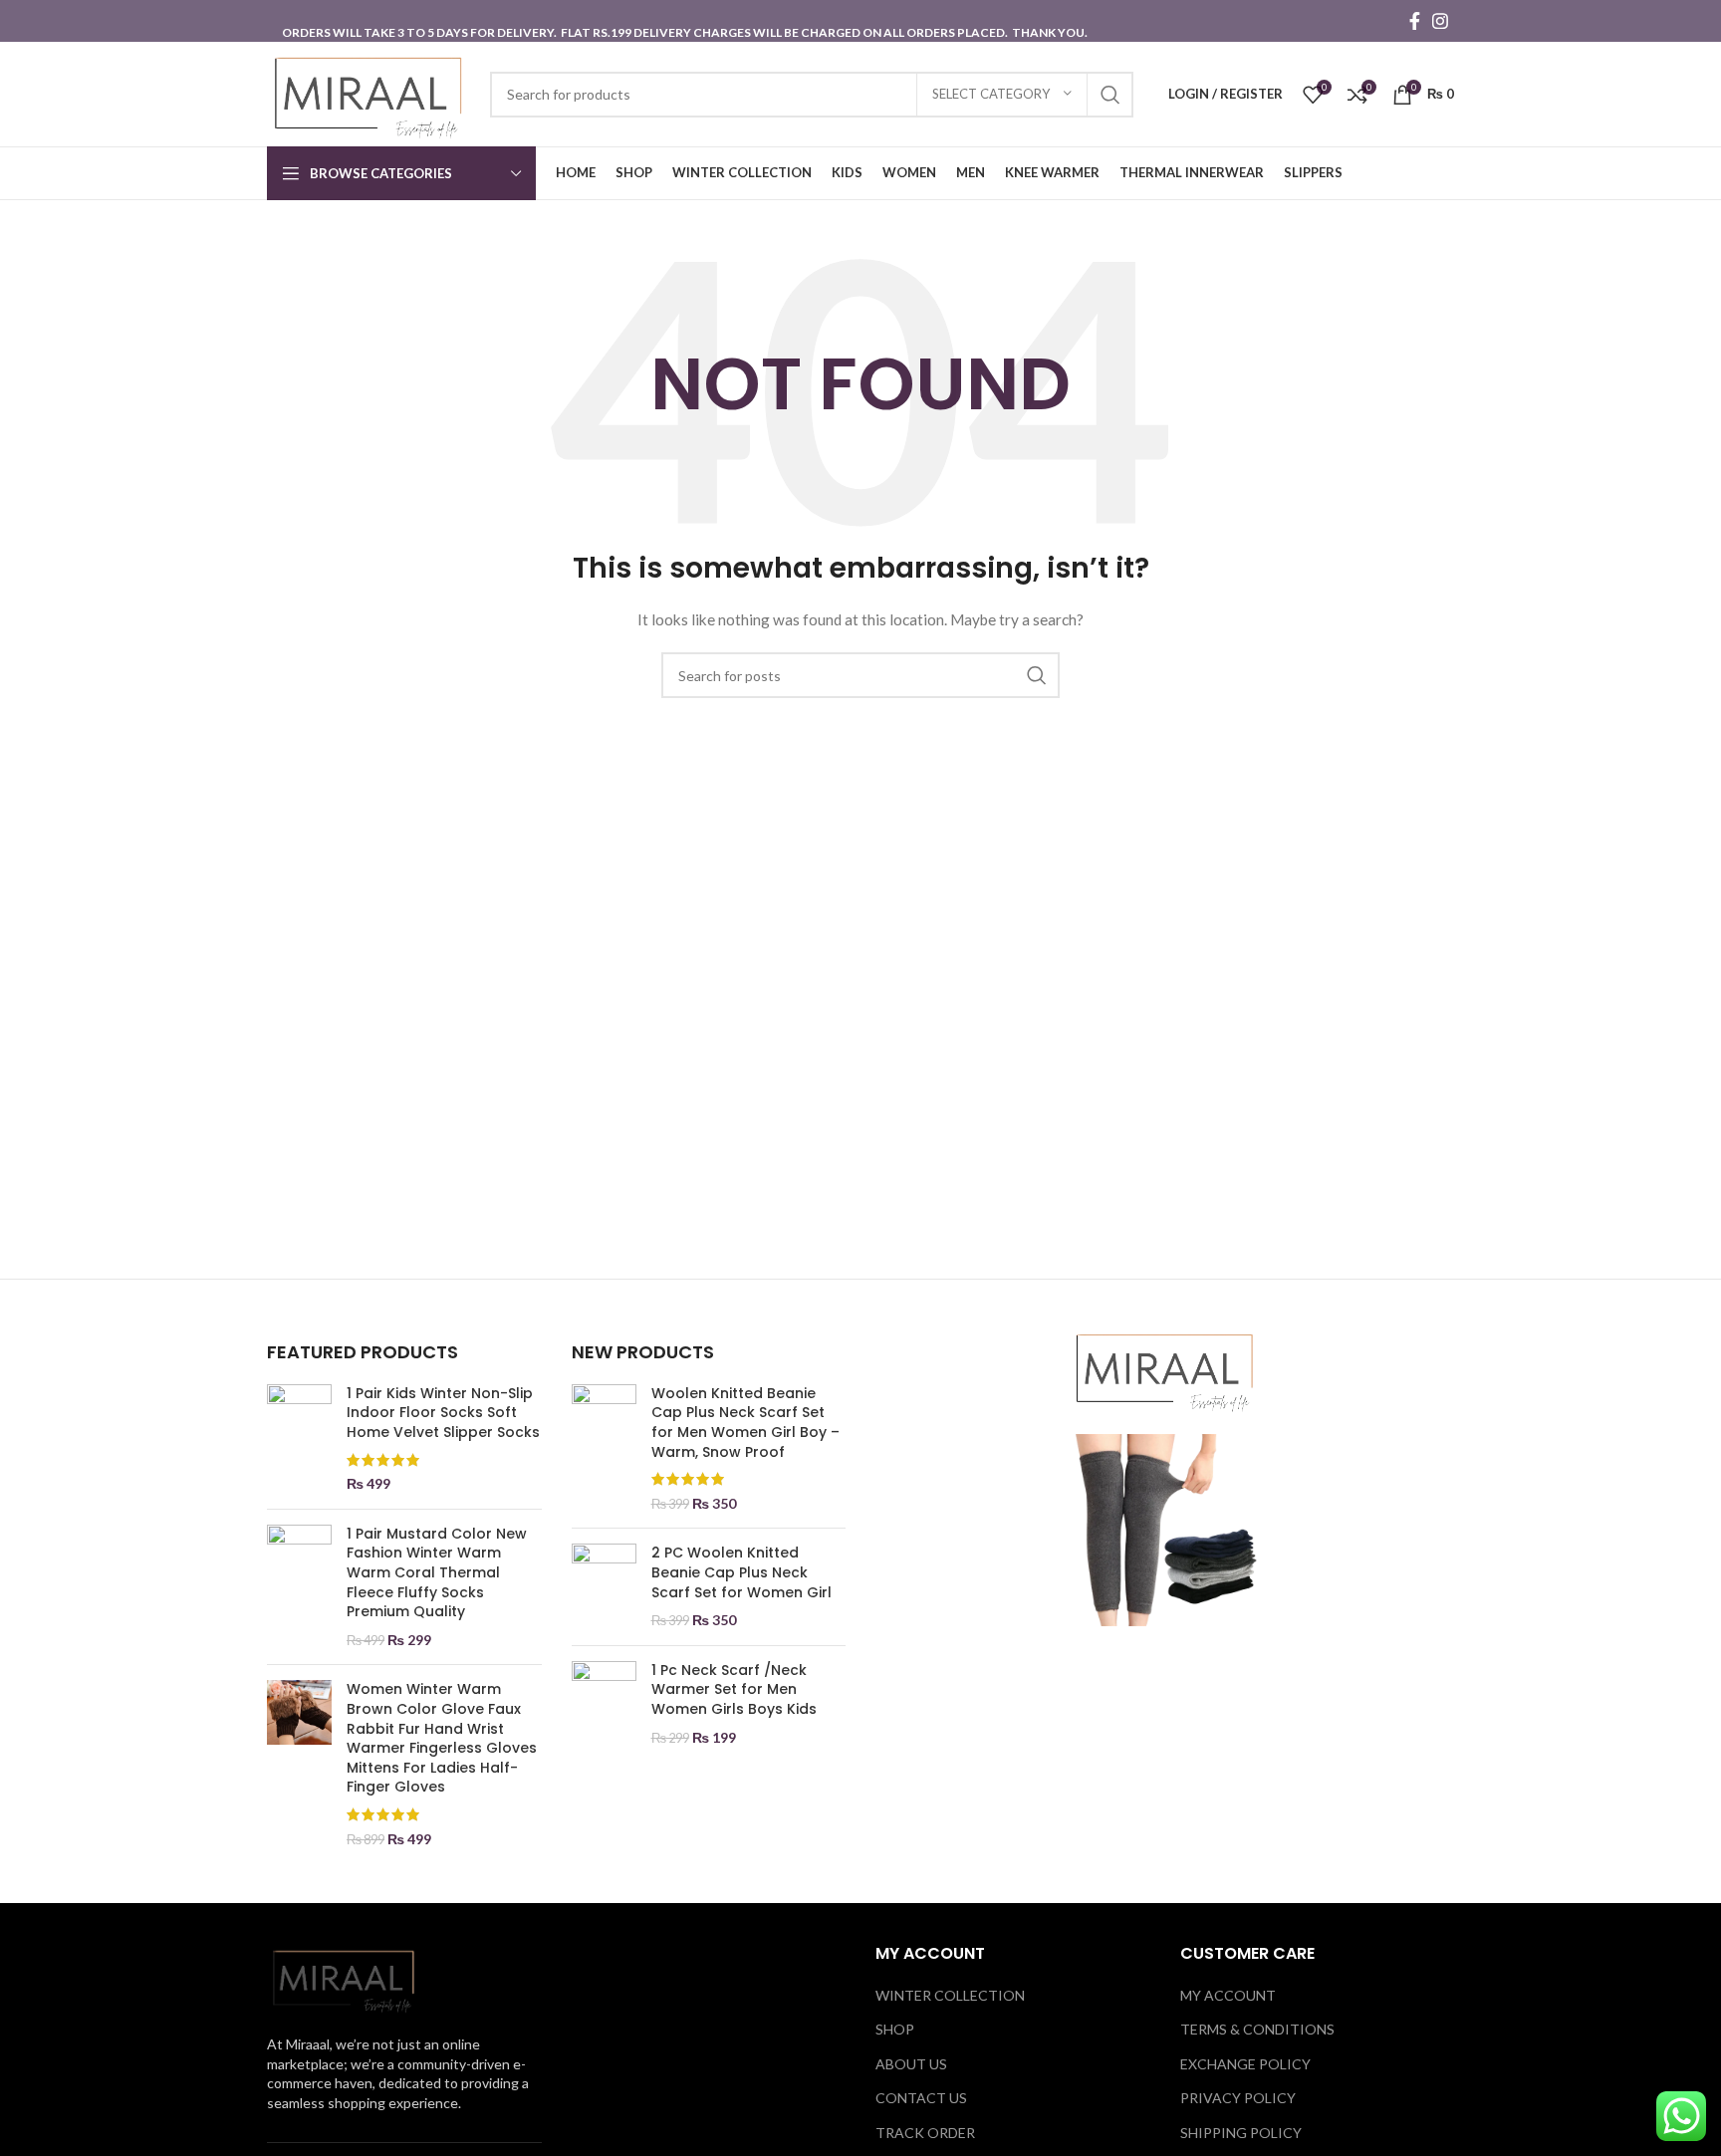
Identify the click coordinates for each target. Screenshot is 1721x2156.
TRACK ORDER (925, 2133)
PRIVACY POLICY (1238, 2098)
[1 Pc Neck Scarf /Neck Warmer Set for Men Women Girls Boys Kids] (604, 1704)
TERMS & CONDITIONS (1257, 2029)
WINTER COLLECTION (950, 1995)
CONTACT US (921, 2098)
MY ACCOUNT (1228, 1995)
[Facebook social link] (1415, 21)
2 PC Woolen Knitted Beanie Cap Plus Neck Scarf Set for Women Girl (741, 1572)
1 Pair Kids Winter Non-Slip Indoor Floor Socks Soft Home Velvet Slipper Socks (443, 1413)
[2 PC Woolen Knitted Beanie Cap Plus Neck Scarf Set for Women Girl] (604, 1586)
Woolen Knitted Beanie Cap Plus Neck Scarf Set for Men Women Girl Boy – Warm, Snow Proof (745, 1423)
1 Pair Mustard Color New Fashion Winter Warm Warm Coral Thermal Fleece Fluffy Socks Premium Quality (437, 1573)
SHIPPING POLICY (1241, 2133)
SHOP (895, 2029)
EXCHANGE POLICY (1245, 2064)
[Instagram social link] (1440, 21)
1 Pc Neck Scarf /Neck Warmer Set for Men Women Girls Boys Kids (734, 1690)
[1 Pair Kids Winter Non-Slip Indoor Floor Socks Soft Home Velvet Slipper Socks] (299, 1439)
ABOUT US (911, 2064)
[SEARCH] (1110, 95)
